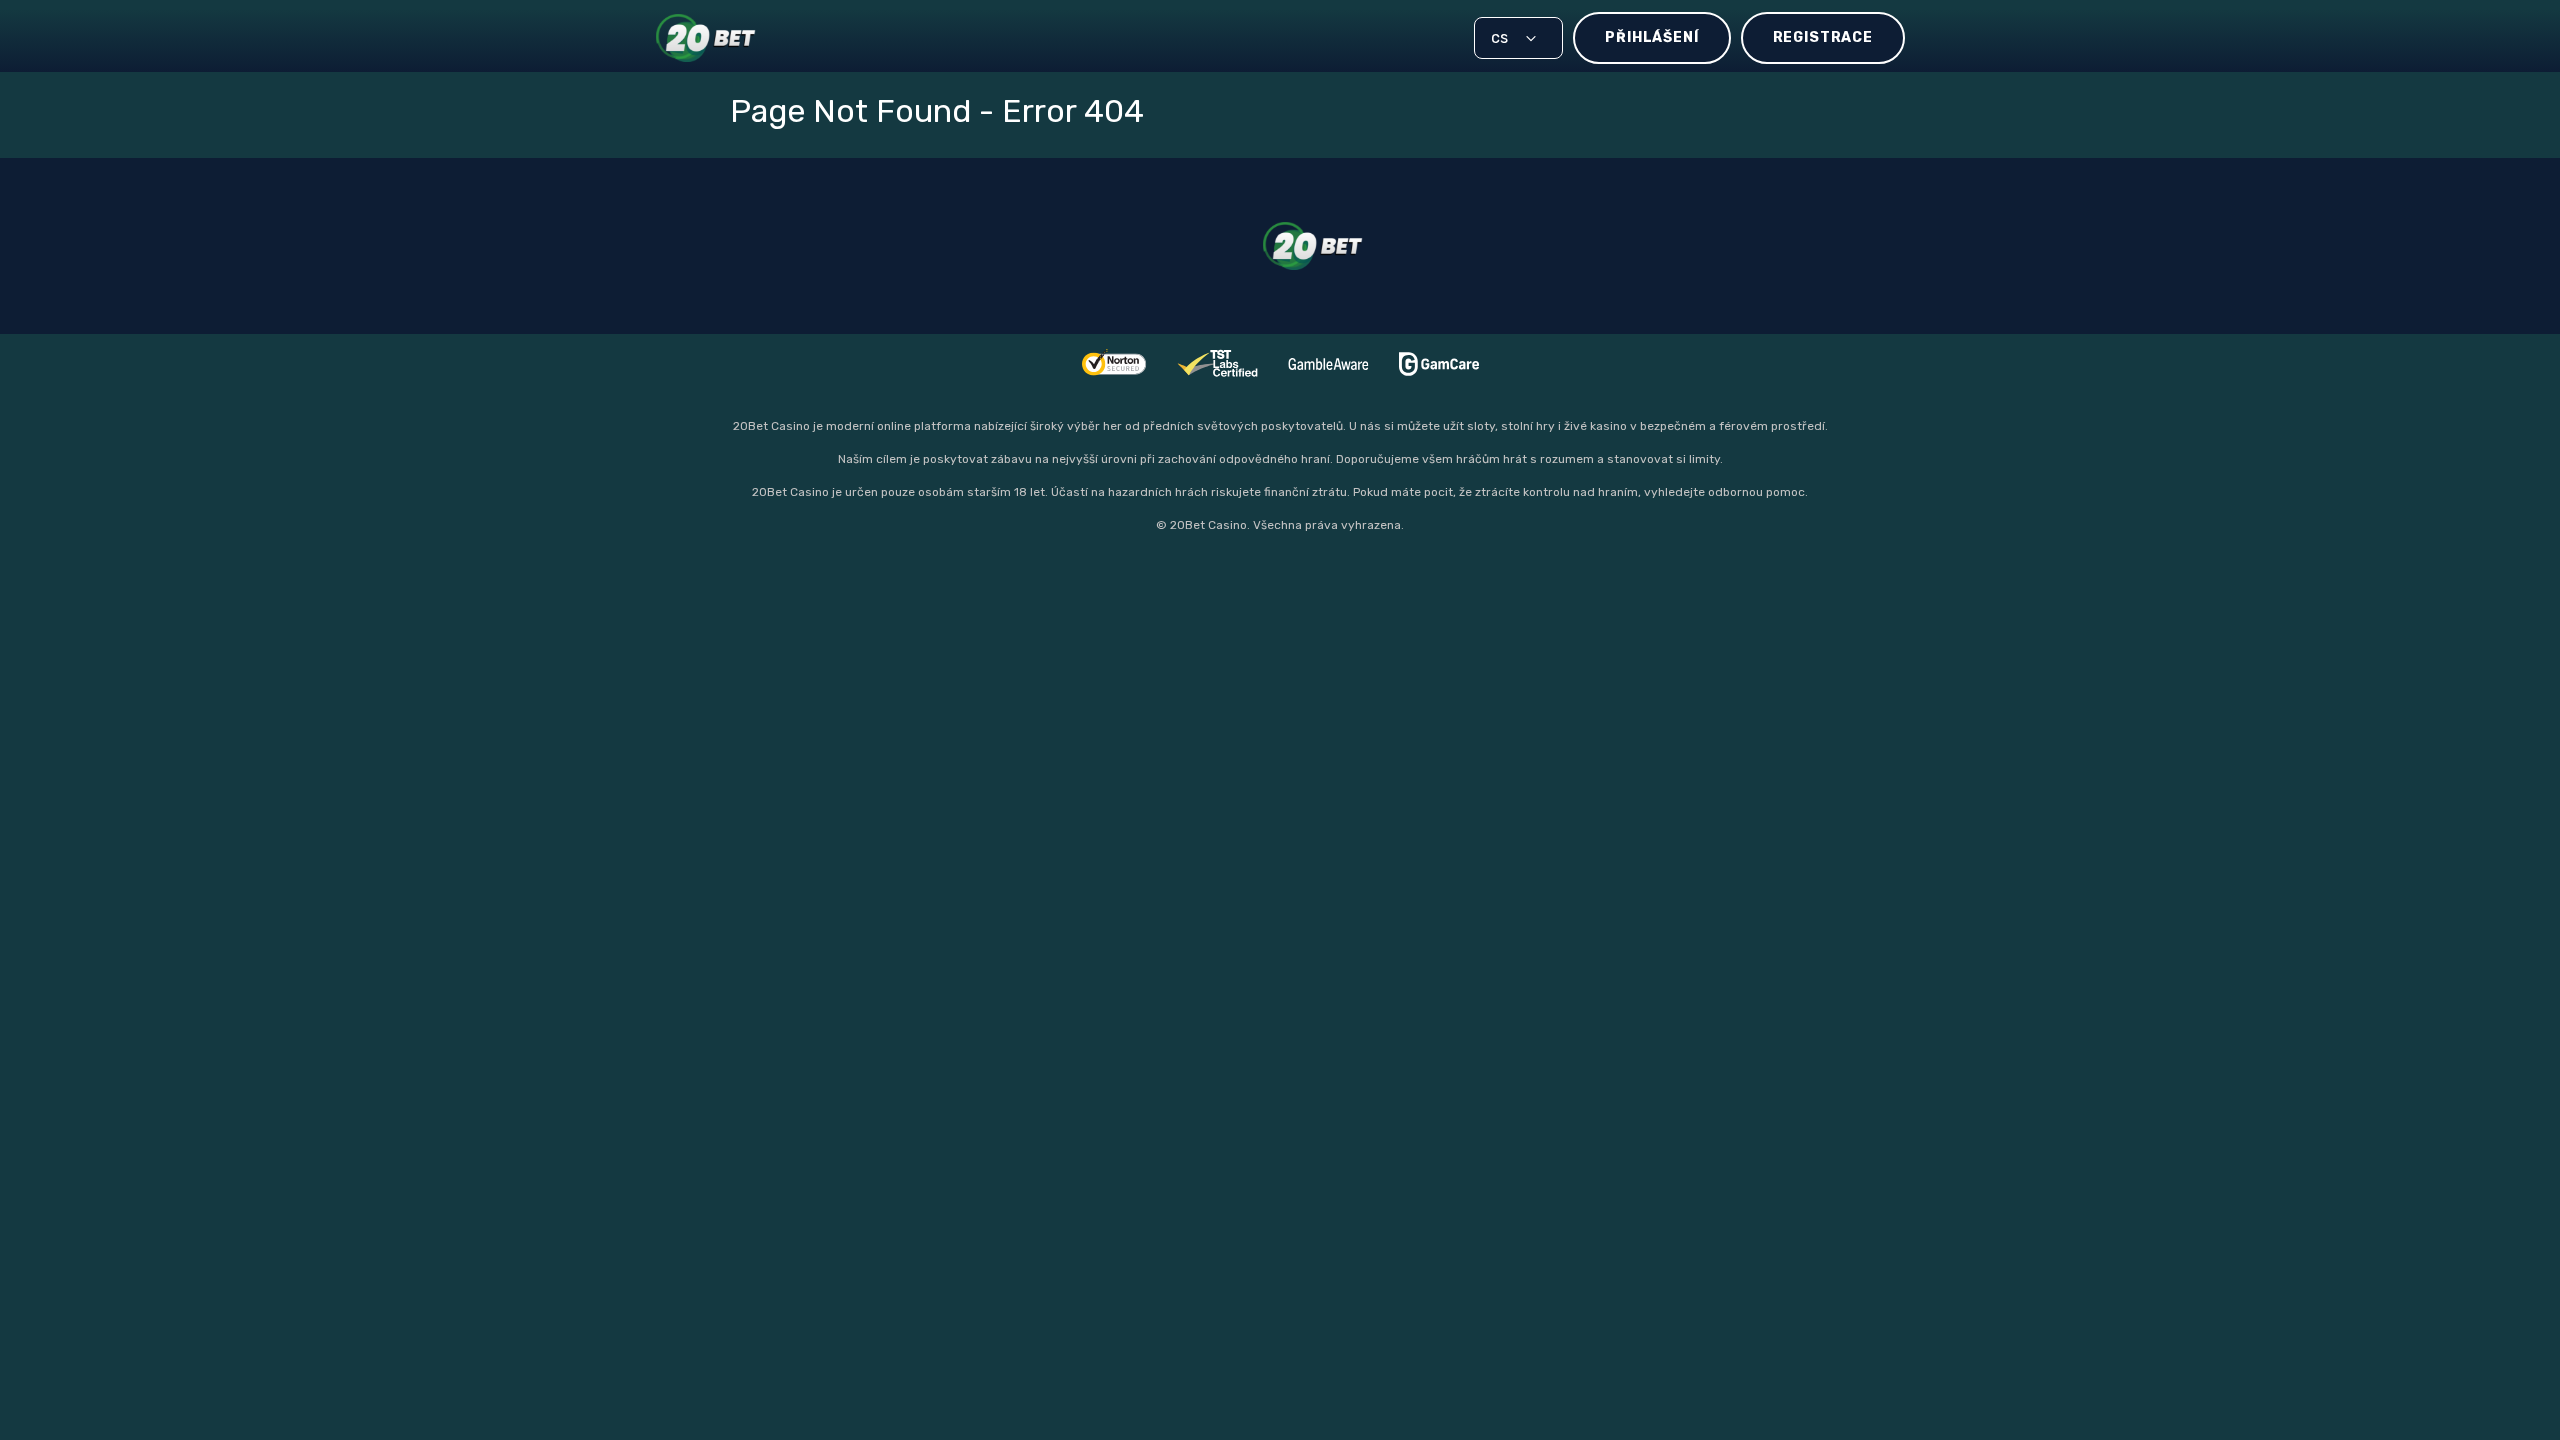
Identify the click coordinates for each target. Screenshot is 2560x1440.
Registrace (1823, 37)
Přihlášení (1651, 37)
